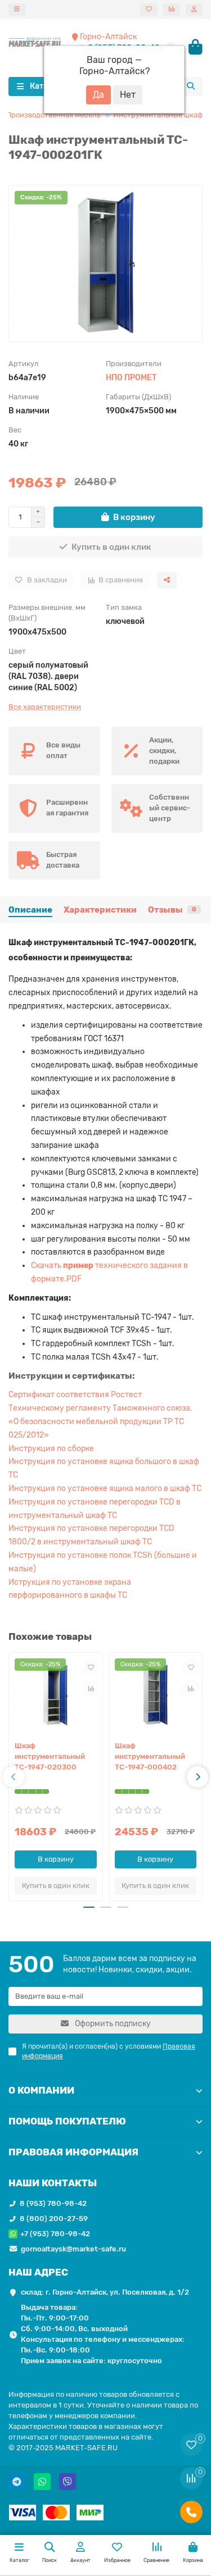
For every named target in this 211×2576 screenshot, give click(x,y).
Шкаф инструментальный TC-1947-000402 (150, 1756)
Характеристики (100, 910)
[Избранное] (149, 10)
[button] (14, 1777)
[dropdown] (17, 10)
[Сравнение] (172, 10)
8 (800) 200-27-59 (54, 2219)
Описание (30, 910)
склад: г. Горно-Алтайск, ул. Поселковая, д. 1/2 (105, 2292)
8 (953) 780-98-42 (53, 2203)
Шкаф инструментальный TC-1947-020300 (50, 1756)
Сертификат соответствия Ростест (75, 1395)
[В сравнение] (91, 1688)
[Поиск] (191, 86)
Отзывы (172, 910)
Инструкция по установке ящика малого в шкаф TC (105, 1488)
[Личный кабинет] (194, 10)
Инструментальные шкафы (160, 115)
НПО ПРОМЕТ (131, 378)
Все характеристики (45, 707)
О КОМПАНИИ (41, 2090)
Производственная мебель (53, 115)
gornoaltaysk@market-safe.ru (73, 2249)
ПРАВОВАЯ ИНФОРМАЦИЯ (73, 2152)
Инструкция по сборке (51, 1449)
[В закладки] (91, 1667)
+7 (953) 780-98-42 (55, 2234)
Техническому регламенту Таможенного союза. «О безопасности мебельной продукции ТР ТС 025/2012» (100, 1422)
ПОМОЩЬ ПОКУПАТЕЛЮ (67, 2121)
